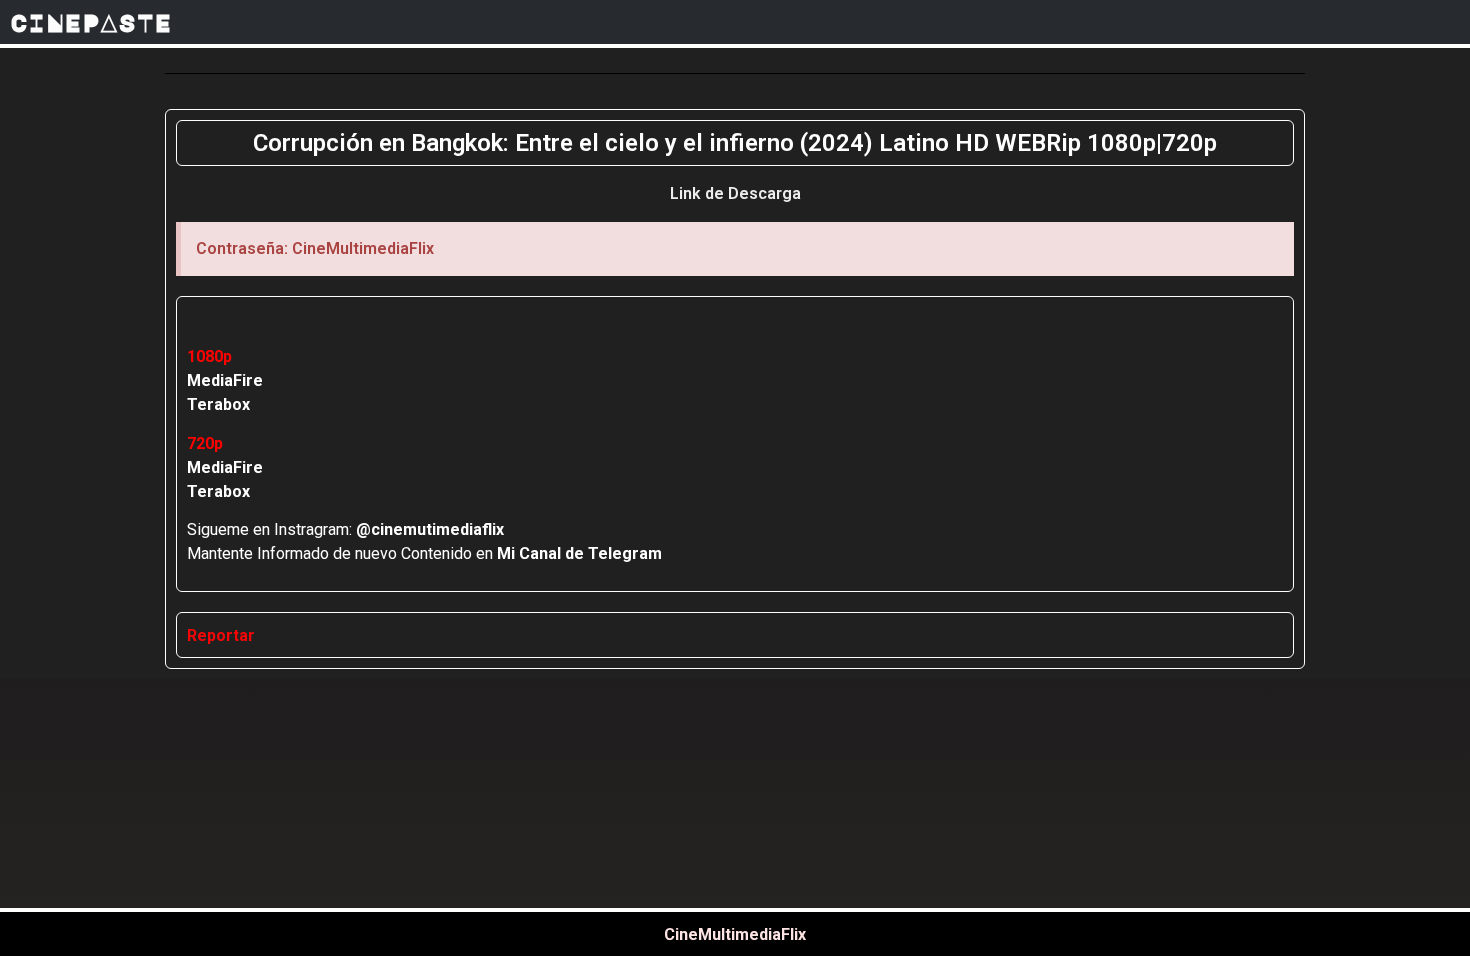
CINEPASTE (91, 22)
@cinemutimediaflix (430, 529)
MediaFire (225, 380)
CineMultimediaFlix (735, 934)
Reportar (221, 635)
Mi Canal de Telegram (579, 553)
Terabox (218, 404)
